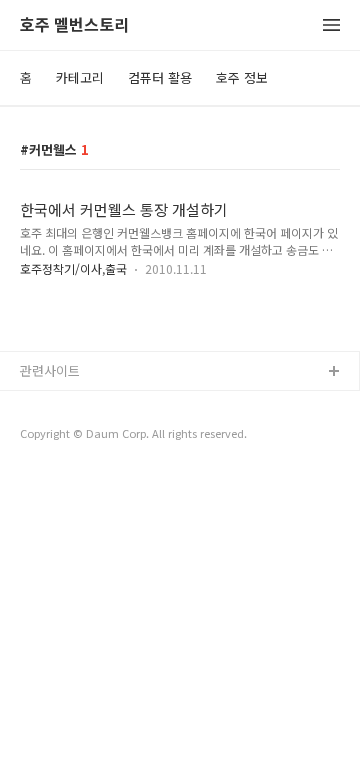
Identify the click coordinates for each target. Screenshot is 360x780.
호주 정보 (242, 77)
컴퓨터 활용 (160, 77)
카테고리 (80, 77)
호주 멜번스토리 (74, 25)
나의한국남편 (57, 468)
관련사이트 (50, 370)
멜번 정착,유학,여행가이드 (93, 436)
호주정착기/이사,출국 (73, 268)
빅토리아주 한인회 (71, 404)
